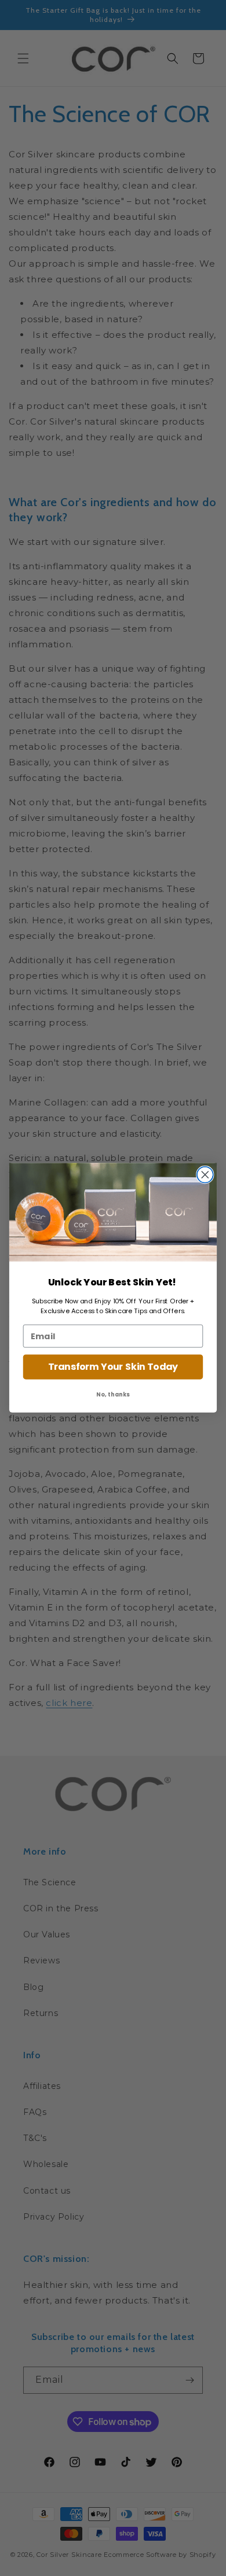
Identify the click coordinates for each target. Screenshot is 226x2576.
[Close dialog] (205, 1175)
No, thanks (113, 1395)
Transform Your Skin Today (113, 1367)
